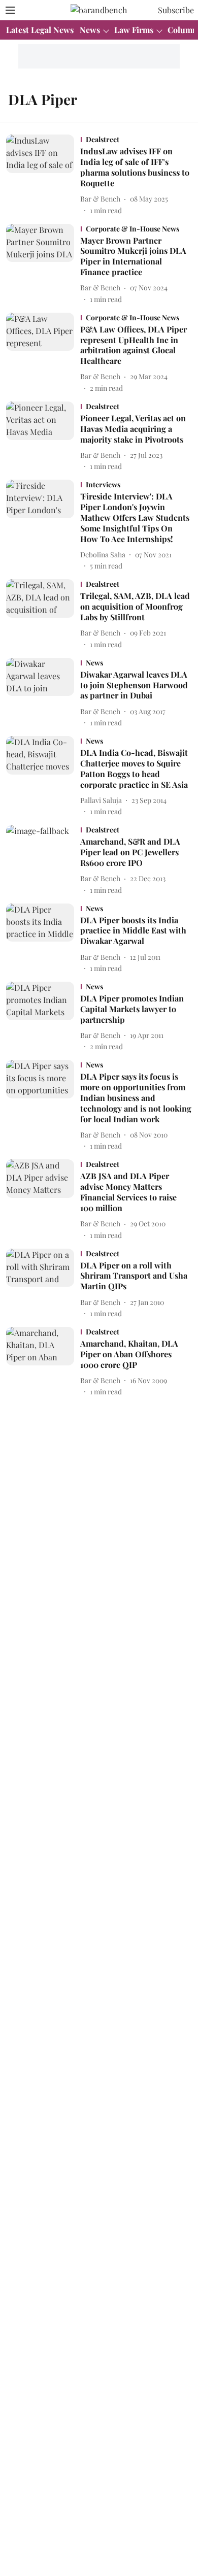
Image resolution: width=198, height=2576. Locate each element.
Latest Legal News (40, 30)
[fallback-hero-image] (43, 175)
